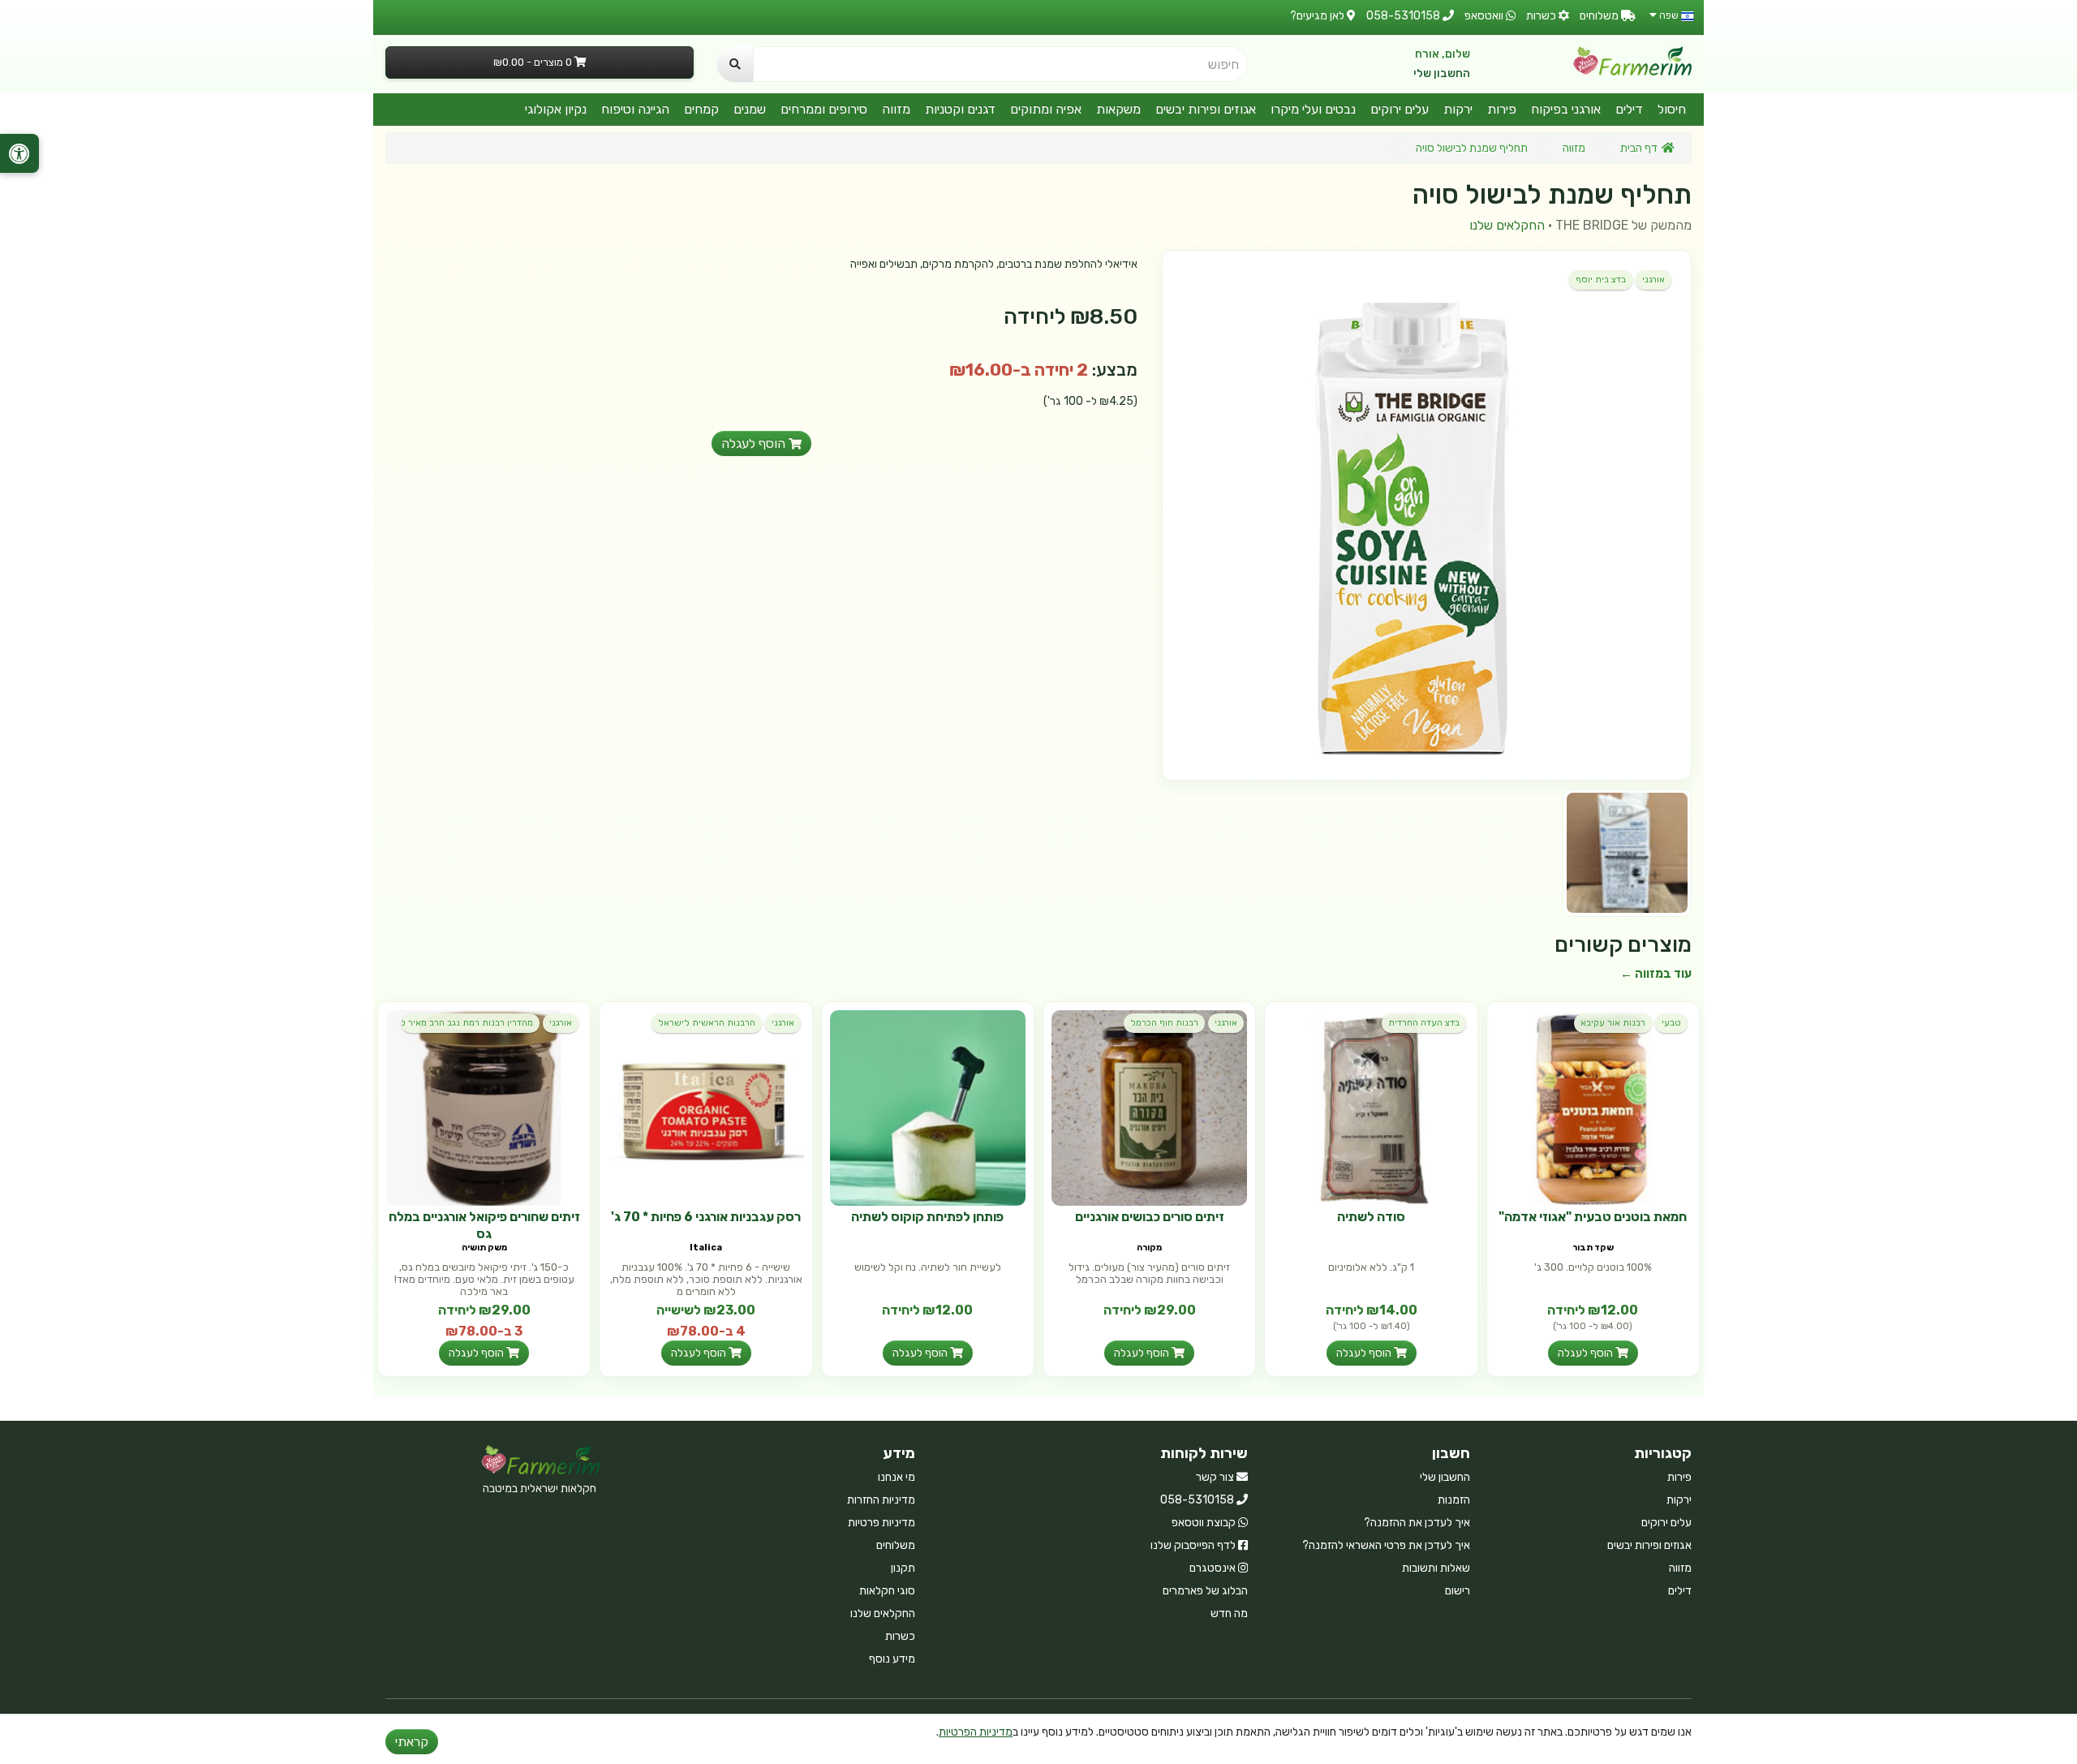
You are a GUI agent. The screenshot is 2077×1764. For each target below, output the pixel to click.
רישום (1458, 1591)
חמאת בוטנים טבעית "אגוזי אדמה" (1593, 1217)
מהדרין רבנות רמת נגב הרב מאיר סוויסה (467, 1023)
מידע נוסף (892, 1659)
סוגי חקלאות (887, 1591)
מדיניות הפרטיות (976, 1732)
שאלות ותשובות (1436, 1568)
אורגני (1653, 280)
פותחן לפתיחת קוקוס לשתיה (927, 1217)
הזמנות (1454, 1500)
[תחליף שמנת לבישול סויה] (1427, 515)
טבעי (1671, 1023)
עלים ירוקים (1400, 109)
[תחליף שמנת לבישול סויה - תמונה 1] (1627, 853)
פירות (1502, 109)
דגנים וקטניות (960, 109)
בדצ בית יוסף (1601, 280)
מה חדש (1229, 1613)
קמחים (701, 109)
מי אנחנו (897, 1477)
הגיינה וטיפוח (635, 109)
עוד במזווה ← (1656, 974)
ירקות (1458, 109)
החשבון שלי (1442, 73)
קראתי (412, 1742)
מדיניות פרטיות (882, 1523)
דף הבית (1639, 148)
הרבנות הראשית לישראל (707, 1023)
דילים (1629, 109)
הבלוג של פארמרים (1205, 1591)
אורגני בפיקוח (1566, 109)
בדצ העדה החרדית (1424, 1023)
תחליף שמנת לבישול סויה (1472, 148)
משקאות (1118, 109)
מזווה (896, 109)
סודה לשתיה (1371, 1217)
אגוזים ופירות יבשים (1206, 109)
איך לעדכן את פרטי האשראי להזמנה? (1386, 1545)
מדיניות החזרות (881, 1500)
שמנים (750, 109)
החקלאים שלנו (1507, 225)
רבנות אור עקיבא (1613, 1023)
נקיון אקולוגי (556, 109)
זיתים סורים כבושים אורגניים (1150, 1217)
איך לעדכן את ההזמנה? (1417, 1523)
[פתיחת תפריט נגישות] (19, 153)
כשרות (900, 1636)
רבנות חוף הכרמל (1164, 1023)
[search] (735, 64)
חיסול (1672, 109)
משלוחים (896, 1545)
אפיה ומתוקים (1046, 109)
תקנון (903, 1568)
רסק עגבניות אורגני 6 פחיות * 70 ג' (706, 1217)
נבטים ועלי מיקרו (1313, 109)
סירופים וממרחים (824, 109)
